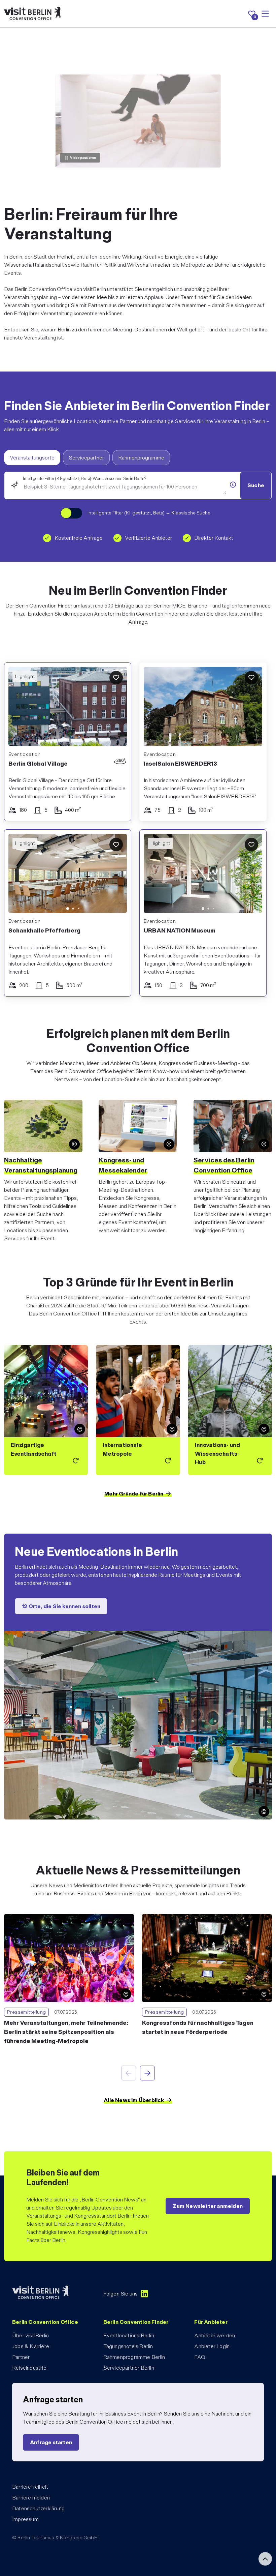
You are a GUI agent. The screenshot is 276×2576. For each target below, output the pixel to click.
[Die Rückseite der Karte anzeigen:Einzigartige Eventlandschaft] (46, 1410)
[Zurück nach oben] (265, 2559)
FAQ (200, 2357)
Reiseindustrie (29, 2368)
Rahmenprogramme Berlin (134, 2357)
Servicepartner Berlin (129, 2368)
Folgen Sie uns (121, 2294)
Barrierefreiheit (30, 2487)
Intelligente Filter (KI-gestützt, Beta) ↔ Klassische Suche (149, 513)
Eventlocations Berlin (129, 2335)
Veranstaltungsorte (32, 458)
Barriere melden (31, 2498)
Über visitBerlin (30, 2335)
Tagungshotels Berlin (128, 2346)
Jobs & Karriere (31, 2346)
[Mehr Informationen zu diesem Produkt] (233, 485)
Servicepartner (86, 458)
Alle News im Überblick (134, 2100)
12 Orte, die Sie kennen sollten (61, 1607)
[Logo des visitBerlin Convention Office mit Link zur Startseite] (32, 14)
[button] (19, 875)
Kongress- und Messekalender (123, 1165)
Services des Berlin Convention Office (224, 1165)
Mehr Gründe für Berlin (134, 1494)
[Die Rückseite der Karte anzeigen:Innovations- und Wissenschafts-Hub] (230, 1410)
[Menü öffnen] (265, 14)
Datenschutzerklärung (38, 2508)
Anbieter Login (212, 2346)
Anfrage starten (51, 2442)
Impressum (25, 2519)
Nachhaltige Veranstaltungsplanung (41, 1165)
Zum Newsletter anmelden (208, 2206)
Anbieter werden (215, 2335)
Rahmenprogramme (141, 458)
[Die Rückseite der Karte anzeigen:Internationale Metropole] (138, 1410)
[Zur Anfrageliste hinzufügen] (116, 678)
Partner (21, 2357)
